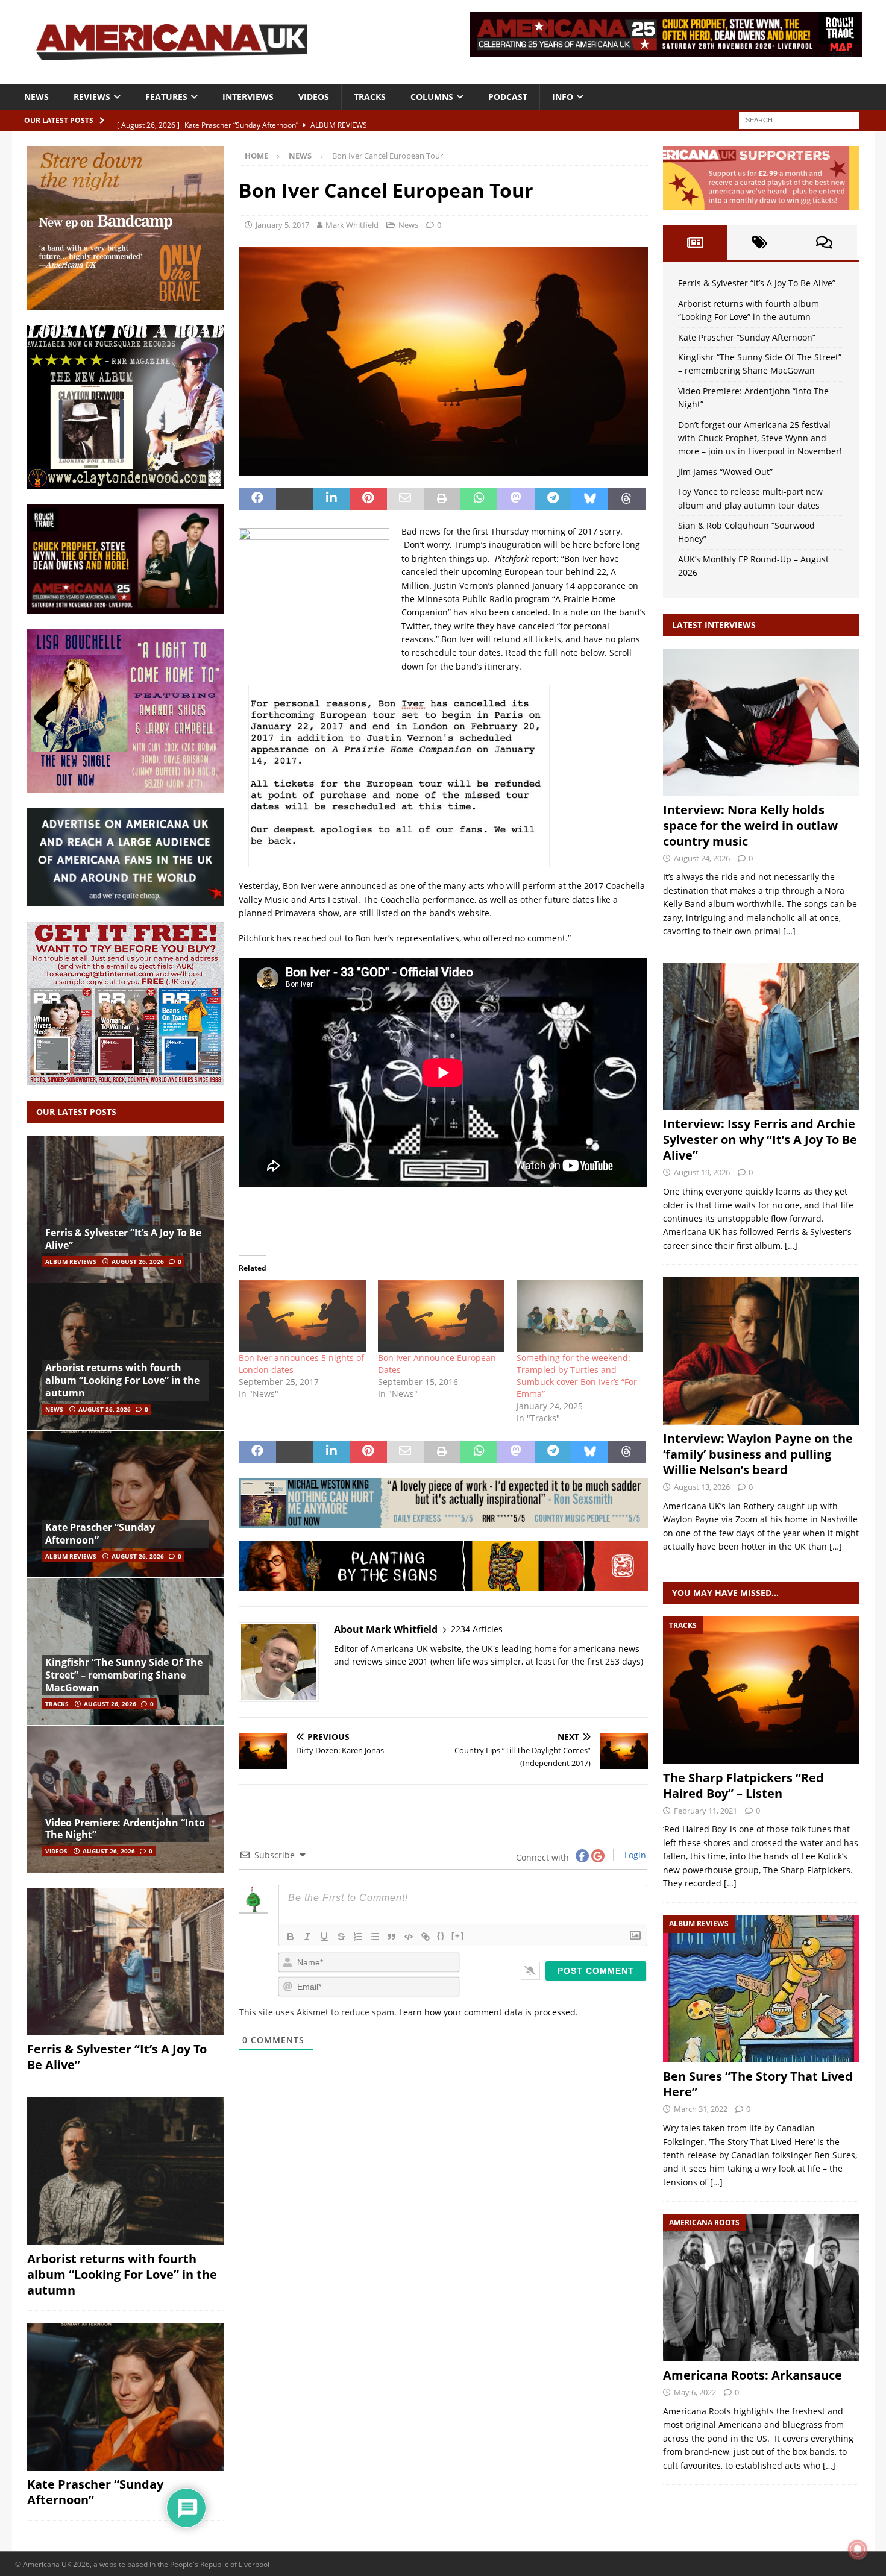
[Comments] (824, 242)
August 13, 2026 (702, 1487)
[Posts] (695, 242)
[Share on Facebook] (257, 499)
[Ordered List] (358, 1937)
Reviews (92, 97)
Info (563, 97)
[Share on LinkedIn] (331, 499)
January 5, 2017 (282, 225)
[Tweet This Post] (294, 499)
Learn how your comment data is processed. (489, 2012)
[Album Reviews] (761, 1989)
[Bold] (291, 1937)
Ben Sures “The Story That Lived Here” (758, 2084)
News (36, 97)
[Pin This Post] (368, 499)
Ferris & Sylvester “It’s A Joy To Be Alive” (123, 1239)
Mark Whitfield (352, 225)
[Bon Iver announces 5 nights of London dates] (302, 1316)
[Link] (426, 1937)
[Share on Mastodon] (516, 499)
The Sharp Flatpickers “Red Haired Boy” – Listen (743, 1786)
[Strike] (341, 1937)
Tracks (370, 97)
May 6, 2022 (695, 2392)
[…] (789, 931)
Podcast (508, 97)
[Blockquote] (392, 1937)
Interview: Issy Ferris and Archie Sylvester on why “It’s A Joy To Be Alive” (760, 1139)
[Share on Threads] (627, 499)
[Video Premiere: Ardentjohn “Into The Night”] (125, 1799)
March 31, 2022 (701, 2109)
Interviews (248, 97)
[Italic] (307, 1937)
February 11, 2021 (705, 1811)
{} (441, 1936)
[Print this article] (442, 499)
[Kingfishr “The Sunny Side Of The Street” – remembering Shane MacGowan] (125, 1651)
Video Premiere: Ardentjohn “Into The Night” (125, 1829)
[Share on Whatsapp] (479, 499)
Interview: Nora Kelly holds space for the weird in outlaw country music (750, 825)
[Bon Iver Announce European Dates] (441, 1316)
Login (634, 1855)
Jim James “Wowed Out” (725, 472)
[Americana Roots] (761, 2288)
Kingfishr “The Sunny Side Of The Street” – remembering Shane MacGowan (124, 1675)
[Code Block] (409, 1937)
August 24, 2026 (702, 858)
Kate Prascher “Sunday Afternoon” (100, 1534)
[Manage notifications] (858, 2549)
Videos (314, 97)
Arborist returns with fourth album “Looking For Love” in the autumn (122, 1380)
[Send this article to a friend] (405, 499)
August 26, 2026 (138, 1261)
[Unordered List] (375, 1937)
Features (166, 97)
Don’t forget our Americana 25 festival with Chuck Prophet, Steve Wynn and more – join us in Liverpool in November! (760, 438)
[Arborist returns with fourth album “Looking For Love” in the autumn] (125, 1356)
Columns (432, 97)
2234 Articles (477, 1629)
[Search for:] (799, 119)
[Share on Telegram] (553, 499)
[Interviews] (761, 722)
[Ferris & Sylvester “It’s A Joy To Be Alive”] (125, 1209)
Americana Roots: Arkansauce (752, 2375)
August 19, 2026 (702, 1172)
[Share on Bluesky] (590, 499)
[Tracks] (761, 1690)
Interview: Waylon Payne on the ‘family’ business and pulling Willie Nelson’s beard (758, 1454)
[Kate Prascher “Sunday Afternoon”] (125, 1504)
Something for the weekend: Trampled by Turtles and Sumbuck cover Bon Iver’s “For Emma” (577, 1376)
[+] (458, 1936)
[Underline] (324, 1937)
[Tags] (760, 242)
